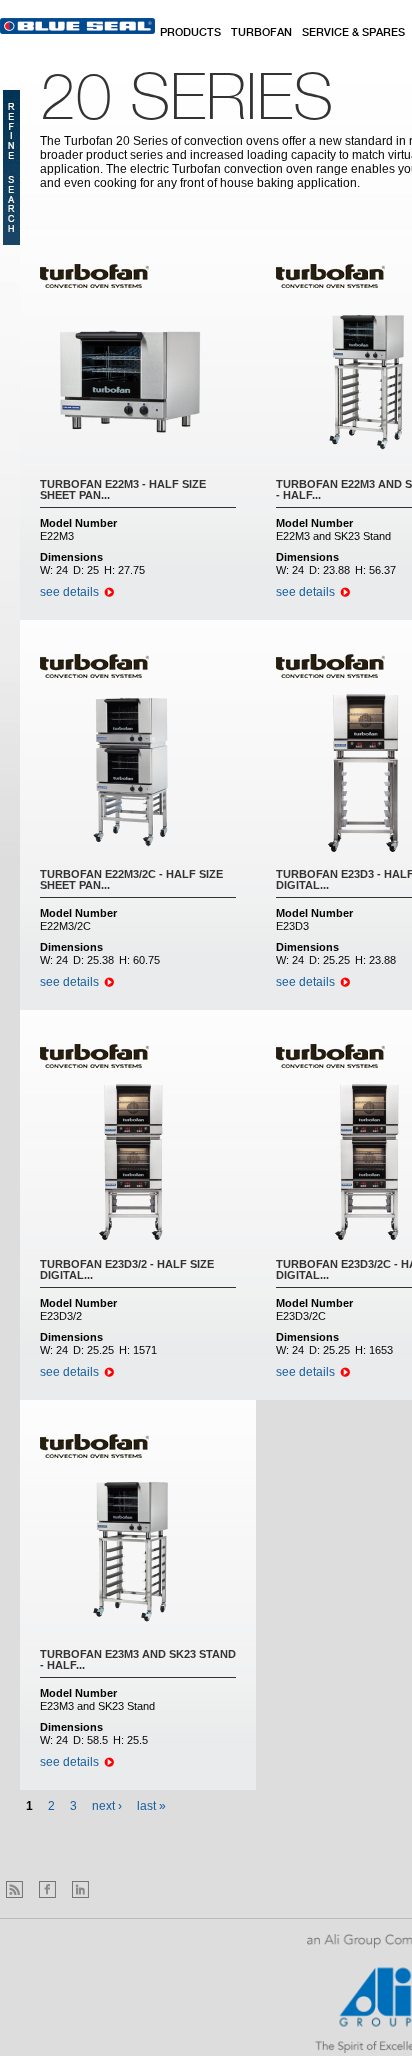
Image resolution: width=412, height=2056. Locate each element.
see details (69, 592)
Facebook (47, 1889)
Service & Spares (353, 33)
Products (190, 33)
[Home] (77, 26)
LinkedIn (80, 1889)
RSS (14, 1889)
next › (107, 1806)
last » (151, 1806)
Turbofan (261, 33)
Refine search (11, 167)
